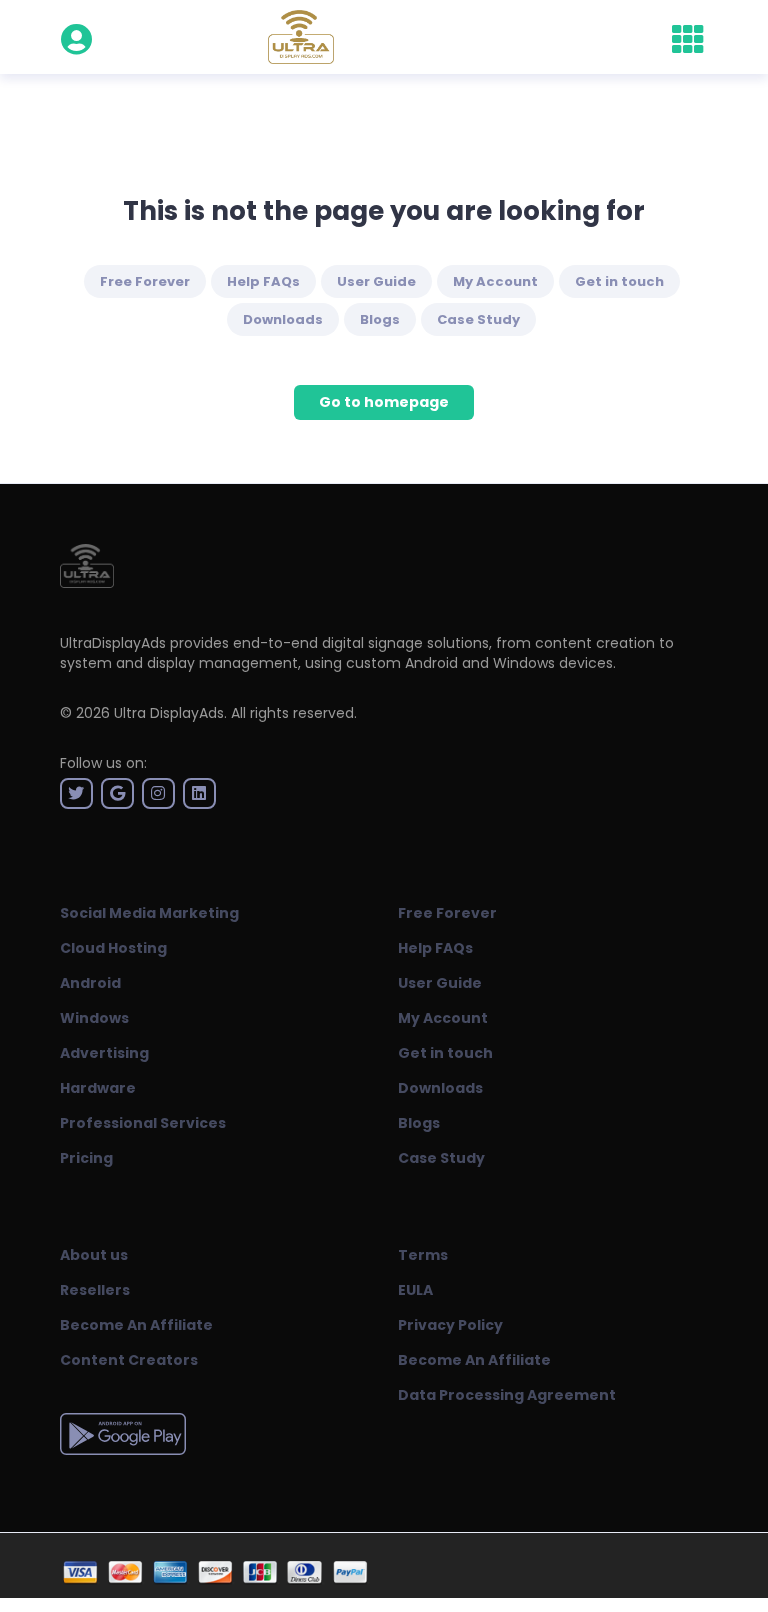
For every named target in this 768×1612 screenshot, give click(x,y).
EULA (415, 1290)
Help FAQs (263, 281)
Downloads (283, 319)
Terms (423, 1255)
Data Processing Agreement (507, 1395)
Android (90, 983)
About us (94, 1255)
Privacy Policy (450, 1325)
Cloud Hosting (113, 948)
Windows (94, 1018)
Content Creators (129, 1360)
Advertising (104, 1053)
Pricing (86, 1158)
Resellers (95, 1290)
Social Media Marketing (149, 913)
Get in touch (619, 281)
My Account (495, 281)
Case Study (478, 319)
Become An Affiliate (136, 1325)
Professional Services (143, 1123)
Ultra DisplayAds (169, 713)
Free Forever (145, 281)
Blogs (380, 319)
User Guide (376, 281)
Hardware (98, 1088)
